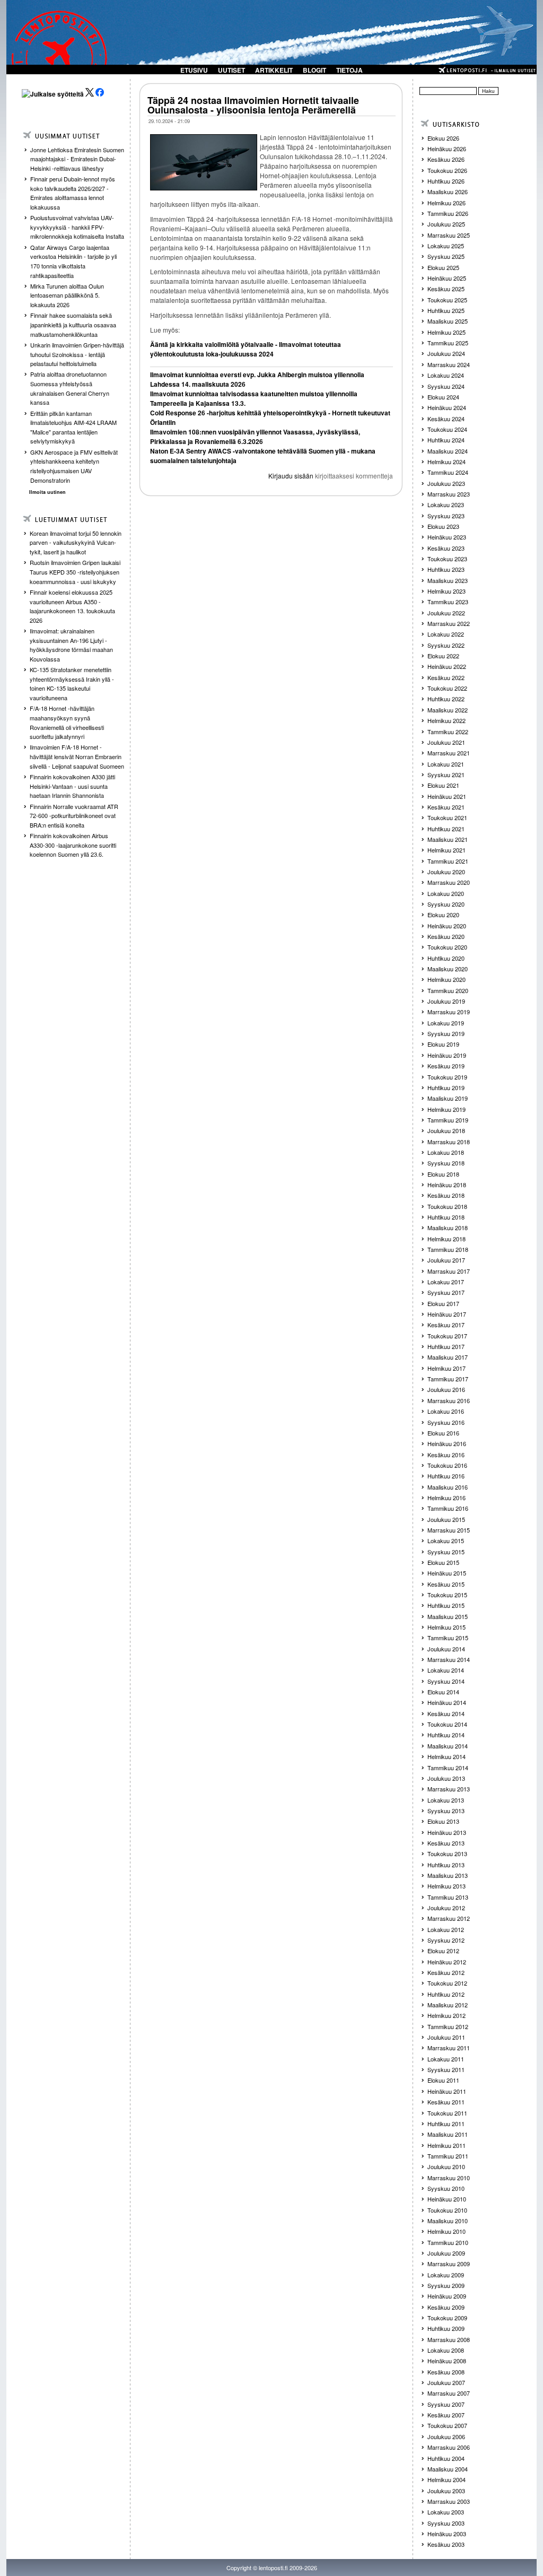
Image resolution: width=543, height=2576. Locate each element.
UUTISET (231, 70)
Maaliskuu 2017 (448, 1357)
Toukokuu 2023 (447, 559)
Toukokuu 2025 (447, 300)
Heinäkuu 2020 (447, 926)
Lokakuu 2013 (446, 1800)
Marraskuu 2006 (449, 2447)
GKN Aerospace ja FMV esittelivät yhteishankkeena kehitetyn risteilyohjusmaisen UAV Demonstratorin (74, 466)
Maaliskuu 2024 (448, 451)
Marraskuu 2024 (449, 364)
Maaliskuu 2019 (448, 1098)
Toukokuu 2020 (447, 947)
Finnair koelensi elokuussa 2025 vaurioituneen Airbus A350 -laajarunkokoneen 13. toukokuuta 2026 (72, 606)
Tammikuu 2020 (448, 990)
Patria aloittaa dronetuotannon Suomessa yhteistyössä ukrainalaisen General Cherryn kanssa (70, 388)
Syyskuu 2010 (446, 2188)
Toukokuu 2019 (447, 1077)
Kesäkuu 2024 (446, 419)
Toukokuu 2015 (447, 1595)
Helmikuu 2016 (446, 1498)
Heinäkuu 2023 (447, 537)
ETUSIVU (194, 70)
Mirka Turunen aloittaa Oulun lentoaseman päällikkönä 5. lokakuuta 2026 (67, 295)
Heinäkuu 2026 (447, 149)
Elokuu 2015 (443, 1562)
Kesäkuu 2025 (446, 289)
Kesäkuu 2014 (446, 1713)
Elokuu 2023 (443, 526)
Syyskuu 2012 (446, 1940)
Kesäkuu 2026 (446, 159)
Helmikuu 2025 (446, 332)
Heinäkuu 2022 (447, 666)
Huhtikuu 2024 (446, 440)
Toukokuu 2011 (447, 2113)
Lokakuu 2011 (446, 2059)
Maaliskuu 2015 (448, 1616)
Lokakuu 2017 (446, 1282)
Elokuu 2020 (443, 915)
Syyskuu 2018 (446, 1163)
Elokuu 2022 (443, 656)
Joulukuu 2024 (446, 353)
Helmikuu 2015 (446, 1627)
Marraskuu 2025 (449, 235)
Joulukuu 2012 (446, 1908)
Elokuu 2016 (443, 1433)
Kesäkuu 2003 (446, 2544)
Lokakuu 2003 (446, 2512)
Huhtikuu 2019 (446, 1087)
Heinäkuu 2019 (447, 1055)
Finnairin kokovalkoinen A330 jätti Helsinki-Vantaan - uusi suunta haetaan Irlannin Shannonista (72, 786)
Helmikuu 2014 (446, 1756)
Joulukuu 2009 (446, 2253)
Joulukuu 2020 (446, 872)
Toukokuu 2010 (447, 2210)
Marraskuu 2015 (449, 1530)
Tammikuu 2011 (448, 2156)
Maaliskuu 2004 (448, 2469)
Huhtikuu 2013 (446, 1865)
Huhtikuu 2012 (446, 1994)
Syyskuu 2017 (446, 1292)
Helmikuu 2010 (446, 2231)
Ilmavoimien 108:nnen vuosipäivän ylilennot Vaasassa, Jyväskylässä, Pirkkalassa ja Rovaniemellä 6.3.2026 (255, 437)
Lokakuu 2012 (446, 1929)
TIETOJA (349, 70)
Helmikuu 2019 (446, 1109)
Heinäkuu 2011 (447, 2091)
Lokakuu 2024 (446, 375)
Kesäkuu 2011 (446, 2102)
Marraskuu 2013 (449, 1789)
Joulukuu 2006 (446, 2436)
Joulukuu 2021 (446, 742)
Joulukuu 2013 (446, 1778)
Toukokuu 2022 (447, 688)
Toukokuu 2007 (447, 2425)
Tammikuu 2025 (448, 343)
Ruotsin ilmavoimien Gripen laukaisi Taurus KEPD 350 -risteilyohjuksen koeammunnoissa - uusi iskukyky (75, 572)
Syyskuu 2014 (446, 1681)
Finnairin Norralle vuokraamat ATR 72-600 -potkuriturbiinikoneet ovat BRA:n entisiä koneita (74, 816)
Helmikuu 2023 (446, 591)
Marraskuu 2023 (449, 494)
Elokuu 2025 (443, 267)
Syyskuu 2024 (446, 386)
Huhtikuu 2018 (446, 1217)
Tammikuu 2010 (448, 2242)
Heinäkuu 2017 (447, 1314)
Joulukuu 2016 (446, 1389)
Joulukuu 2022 (446, 613)
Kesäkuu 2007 (446, 2415)
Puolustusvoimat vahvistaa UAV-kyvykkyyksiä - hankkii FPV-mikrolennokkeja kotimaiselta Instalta (77, 227)
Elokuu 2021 (443, 785)
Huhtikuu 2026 (446, 181)
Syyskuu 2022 (446, 645)
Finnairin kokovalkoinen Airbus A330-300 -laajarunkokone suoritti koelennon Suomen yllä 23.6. (73, 845)
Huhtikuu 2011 (446, 2124)
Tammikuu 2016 (448, 1508)
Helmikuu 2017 (446, 1368)
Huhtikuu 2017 (446, 1346)
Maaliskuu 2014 (448, 1746)
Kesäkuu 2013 (446, 1843)
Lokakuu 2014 (446, 1670)
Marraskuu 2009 (449, 2264)
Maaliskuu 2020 (448, 969)
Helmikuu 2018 (446, 1239)
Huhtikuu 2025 (446, 310)
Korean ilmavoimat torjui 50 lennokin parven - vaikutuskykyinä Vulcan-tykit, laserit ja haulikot (76, 542)
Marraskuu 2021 (449, 753)
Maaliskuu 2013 (448, 1875)
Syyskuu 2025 (446, 256)
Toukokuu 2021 (447, 817)
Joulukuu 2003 (446, 2491)
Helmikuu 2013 (446, 1886)
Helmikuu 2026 (446, 203)
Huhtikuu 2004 (446, 2458)
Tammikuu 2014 (448, 1768)
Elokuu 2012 (443, 1951)
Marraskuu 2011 (449, 2048)
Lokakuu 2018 (446, 1152)
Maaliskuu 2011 (448, 2134)
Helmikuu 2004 (446, 2479)
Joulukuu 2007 (446, 2382)
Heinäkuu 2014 (447, 1702)
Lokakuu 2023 (446, 504)
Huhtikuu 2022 (446, 699)
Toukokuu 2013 (447, 1853)
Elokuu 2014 (443, 1692)
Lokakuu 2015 (446, 1541)
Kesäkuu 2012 (446, 1972)
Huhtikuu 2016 (446, 1476)
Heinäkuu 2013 (447, 1832)
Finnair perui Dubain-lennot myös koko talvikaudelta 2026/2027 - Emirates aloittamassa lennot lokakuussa (73, 193)
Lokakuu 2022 (446, 634)
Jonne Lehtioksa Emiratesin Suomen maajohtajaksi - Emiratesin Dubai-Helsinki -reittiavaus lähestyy (77, 159)
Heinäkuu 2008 (447, 2361)
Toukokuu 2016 (447, 1465)
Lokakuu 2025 (446, 246)
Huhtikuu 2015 (446, 1605)
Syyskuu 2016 (446, 1422)
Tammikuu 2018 (448, 1249)
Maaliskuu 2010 (448, 2221)
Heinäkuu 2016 (447, 1443)
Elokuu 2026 (443, 138)
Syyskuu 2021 (446, 774)
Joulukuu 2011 (446, 2037)
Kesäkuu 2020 (446, 936)
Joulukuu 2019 (446, 1001)
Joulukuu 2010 (446, 2166)
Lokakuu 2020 (446, 893)
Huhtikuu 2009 (446, 2328)
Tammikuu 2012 (448, 2026)
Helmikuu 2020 (446, 979)
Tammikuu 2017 (448, 1379)
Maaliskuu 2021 (448, 839)
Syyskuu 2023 (446, 516)
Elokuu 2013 (443, 1821)
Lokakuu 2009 (446, 2275)
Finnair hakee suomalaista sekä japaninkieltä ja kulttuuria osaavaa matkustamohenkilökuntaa (73, 324)
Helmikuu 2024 (446, 462)
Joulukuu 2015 (446, 1519)
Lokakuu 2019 (446, 1023)
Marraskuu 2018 (449, 1142)
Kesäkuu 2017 (446, 1325)
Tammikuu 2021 (448, 861)
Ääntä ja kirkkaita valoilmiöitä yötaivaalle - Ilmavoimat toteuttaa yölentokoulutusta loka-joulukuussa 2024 (246, 349)
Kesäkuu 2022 (446, 677)
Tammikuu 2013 (448, 1897)
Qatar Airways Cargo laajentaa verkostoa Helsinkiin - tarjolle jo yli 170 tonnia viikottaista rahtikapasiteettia (73, 261)
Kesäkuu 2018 (446, 1195)
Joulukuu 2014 (446, 1649)
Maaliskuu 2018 (448, 1228)
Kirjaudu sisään (291, 476)
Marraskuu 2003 (449, 2501)
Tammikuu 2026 (448, 213)
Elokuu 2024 (443, 397)
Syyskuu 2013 (446, 1811)
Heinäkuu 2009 (447, 2296)
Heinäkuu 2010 (447, 2199)
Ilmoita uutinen (47, 492)
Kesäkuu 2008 (446, 2372)
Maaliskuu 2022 (448, 710)
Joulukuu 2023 (446, 483)
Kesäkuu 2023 (446, 548)
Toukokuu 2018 (447, 1206)
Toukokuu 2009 (447, 2318)
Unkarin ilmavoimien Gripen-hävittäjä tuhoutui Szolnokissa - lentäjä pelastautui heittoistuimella (77, 354)
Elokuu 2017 (443, 1303)
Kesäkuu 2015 (446, 1584)
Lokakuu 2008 (446, 2350)
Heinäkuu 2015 (447, 1573)
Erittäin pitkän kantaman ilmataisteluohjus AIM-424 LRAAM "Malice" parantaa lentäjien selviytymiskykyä (73, 427)
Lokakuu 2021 (446, 764)
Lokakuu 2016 (446, 1411)
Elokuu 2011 (443, 2080)
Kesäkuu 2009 (446, 2307)
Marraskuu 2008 (449, 2339)
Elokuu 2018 (443, 1174)
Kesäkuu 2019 (446, 1066)
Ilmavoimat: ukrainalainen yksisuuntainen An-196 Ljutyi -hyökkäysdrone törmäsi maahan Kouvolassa (71, 645)
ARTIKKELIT (274, 70)
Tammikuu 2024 (448, 472)
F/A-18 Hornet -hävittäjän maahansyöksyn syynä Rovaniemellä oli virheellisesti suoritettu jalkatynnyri (67, 722)
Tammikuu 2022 (448, 732)
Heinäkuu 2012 (447, 1962)
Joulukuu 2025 (446, 224)
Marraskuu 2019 (449, 1012)
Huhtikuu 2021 (446, 829)
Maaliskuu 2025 (448, 321)
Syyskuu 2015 (446, 1552)
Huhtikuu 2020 (446, 958)
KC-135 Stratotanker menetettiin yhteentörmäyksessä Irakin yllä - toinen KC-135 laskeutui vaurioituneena (72, 684)
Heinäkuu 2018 (447, 1185)
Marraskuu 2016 (449, 1400)
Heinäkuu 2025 (447, 278)
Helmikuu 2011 (446, 2145)
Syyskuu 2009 (446, 2285)
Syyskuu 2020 (446, 904)
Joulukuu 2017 (446, 1260)
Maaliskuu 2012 (448, 2005)
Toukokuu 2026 (447, 170)
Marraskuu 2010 (449, 2178)
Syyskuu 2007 (446, 2404)
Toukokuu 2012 (447, 1983)
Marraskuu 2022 (449, 623)
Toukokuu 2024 (447, 429)
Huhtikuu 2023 (446, 569)
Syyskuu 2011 (446, 2069)
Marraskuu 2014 (449, 1659)
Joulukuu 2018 (446, 1130)
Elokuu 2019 (443, 1044)
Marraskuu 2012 (449, 1918)
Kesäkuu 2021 (446, 807)
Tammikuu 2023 (448, 602)
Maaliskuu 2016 (448, 1487)
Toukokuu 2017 (447, 1336)
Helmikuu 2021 (446, 850)
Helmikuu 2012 (446, 2015)
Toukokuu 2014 (447, 1724)
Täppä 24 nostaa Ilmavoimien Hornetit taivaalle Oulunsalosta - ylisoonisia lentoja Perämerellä (253, 105)
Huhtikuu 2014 (446, 1735)
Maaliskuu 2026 (448, 192)
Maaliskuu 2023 (448, 580)
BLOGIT (314, 70)
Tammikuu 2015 (448, 1638)
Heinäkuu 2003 (447, 2534)
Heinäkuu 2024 (447, 407)
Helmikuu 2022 (446, 720)
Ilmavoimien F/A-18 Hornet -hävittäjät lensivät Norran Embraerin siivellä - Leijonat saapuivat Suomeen (77, 756)
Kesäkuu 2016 (446, 1455)
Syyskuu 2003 (446, 2523)
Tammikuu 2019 (448, 1120)
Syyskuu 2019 (446, 1033)
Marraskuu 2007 (449, 2393)
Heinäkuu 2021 (447, 796)
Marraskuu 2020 (449, 882)
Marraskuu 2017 (449, 1271)
